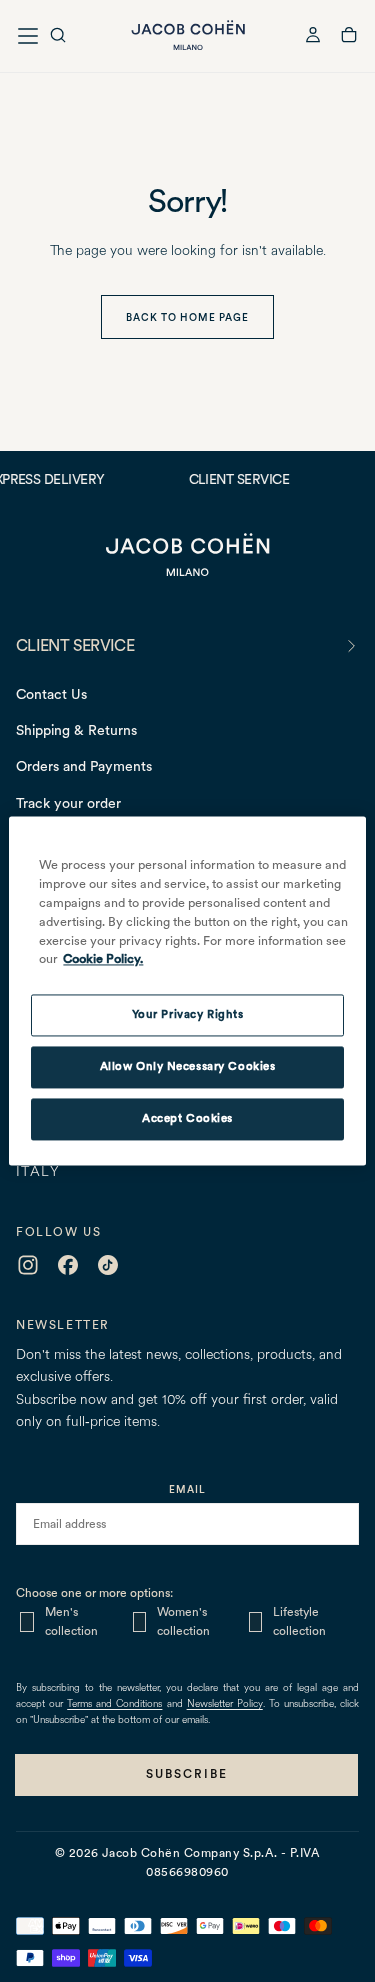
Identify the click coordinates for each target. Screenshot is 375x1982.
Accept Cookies (187, 1119)
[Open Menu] (28, 36)
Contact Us (51, 694)
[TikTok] (108, 1265)
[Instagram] (28, 1265)
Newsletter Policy (225, 1704)
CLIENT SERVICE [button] (75, 645)
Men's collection (71, 1621)
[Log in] (313, 37)
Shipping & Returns (76, 730)
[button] (58, 37)
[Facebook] (68, 1265)
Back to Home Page (187, 317)
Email (187, 1489)
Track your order (68, 803)
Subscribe (187, 1774)
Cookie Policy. (103, 959)
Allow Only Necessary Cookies (188, 1067)
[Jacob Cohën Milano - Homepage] (188, 35)
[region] (187, 990)
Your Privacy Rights (188, 1015)
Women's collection (183, 1621)
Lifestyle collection (299, 1621)
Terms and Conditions (114, 1704)
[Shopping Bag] (349, 38)
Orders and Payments (84, 766)
